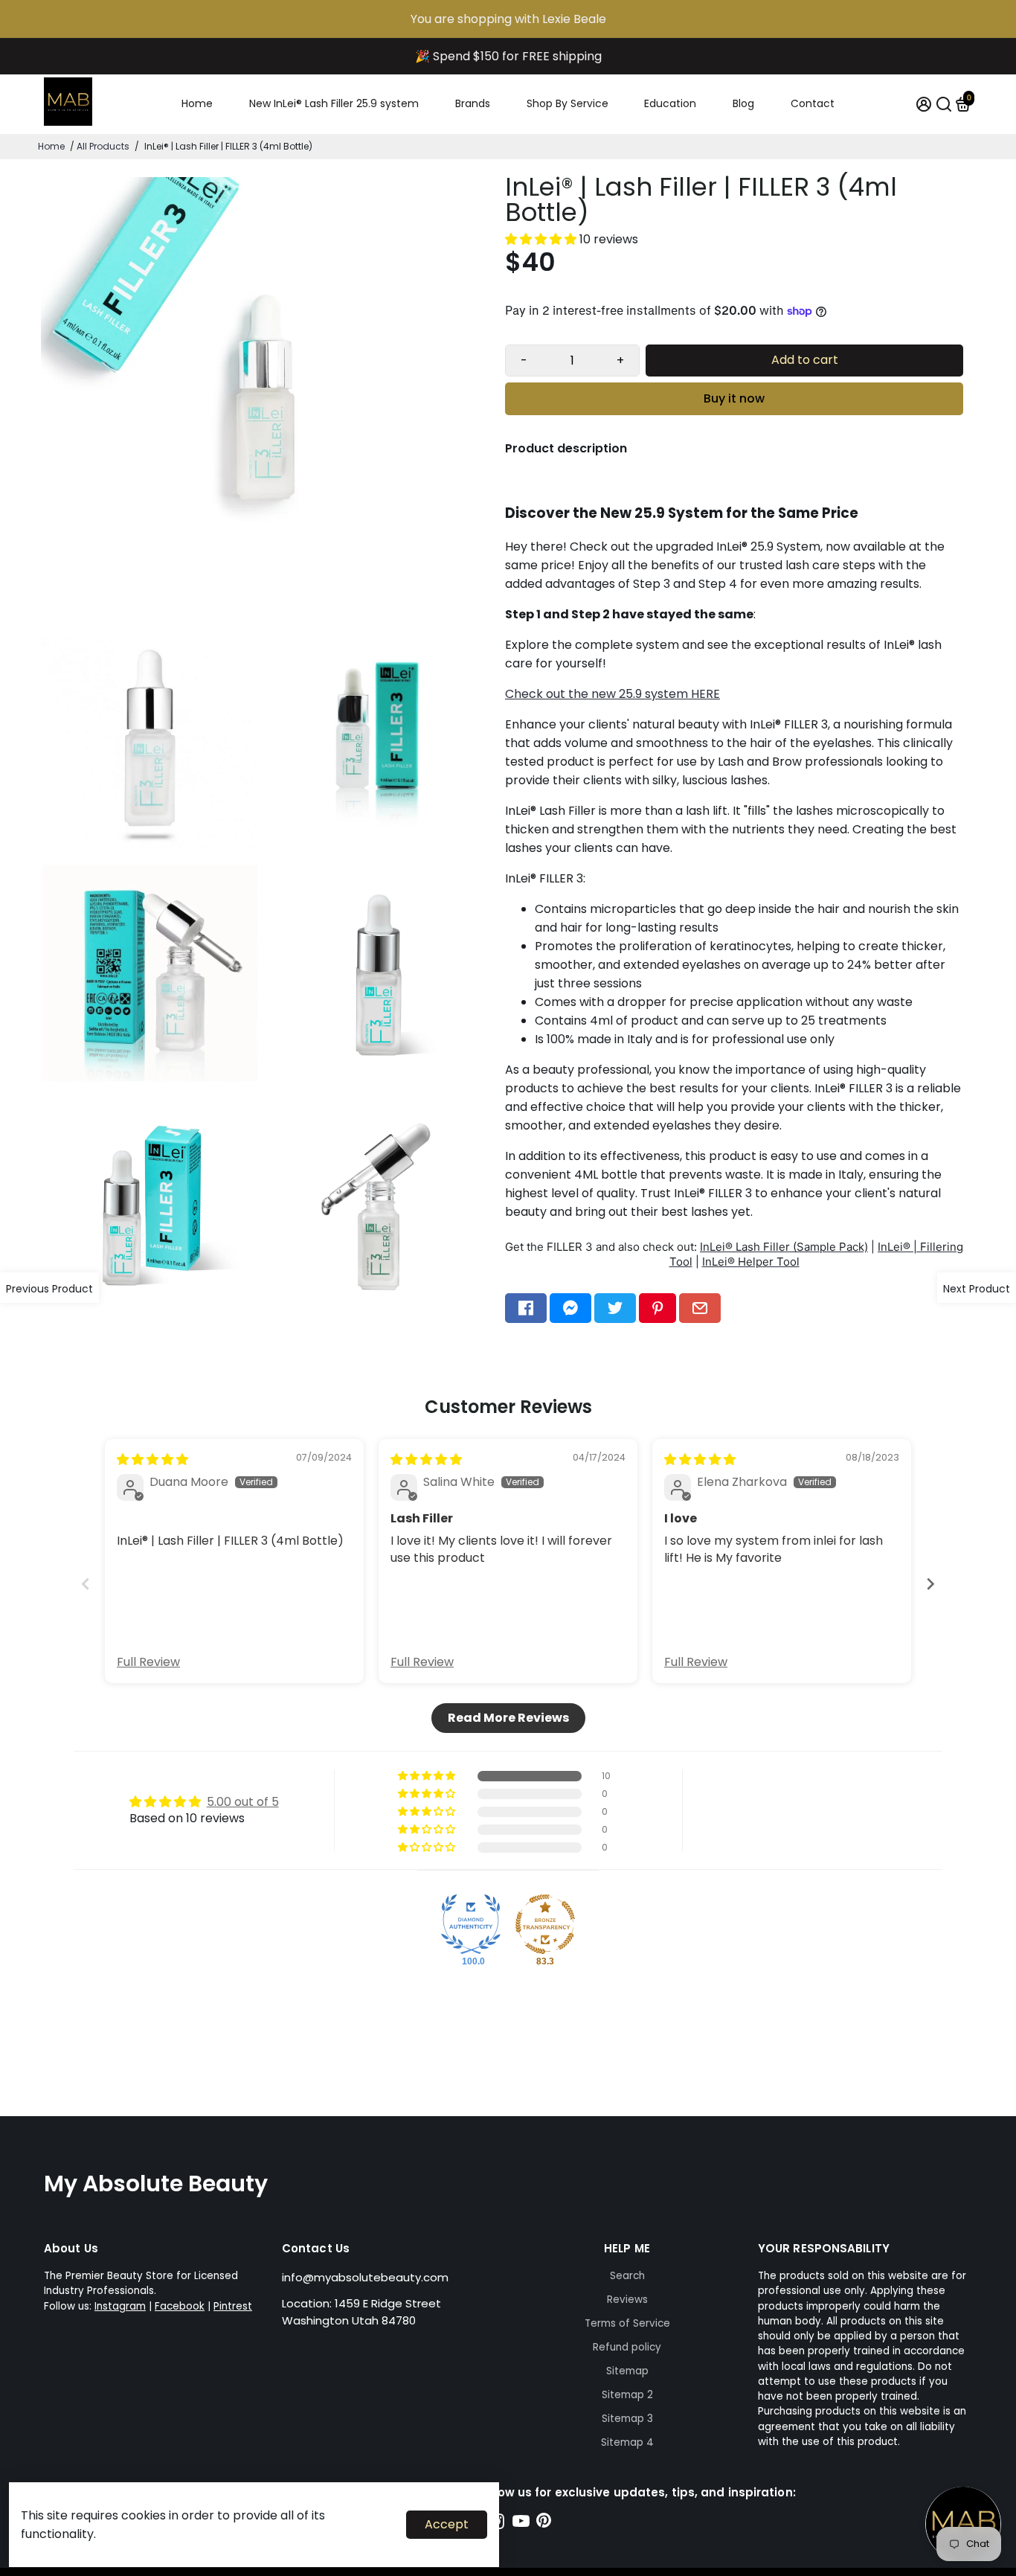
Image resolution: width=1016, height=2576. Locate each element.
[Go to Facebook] (526, 1308)
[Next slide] (930, 1584)
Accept (447, 2524)
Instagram (120, 2306)
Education (670, 103)
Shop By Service (568, 103)
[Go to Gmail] (700, 1308)
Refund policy (627, 2347)
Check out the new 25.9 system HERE (613, 694)
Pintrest (233, 2306)
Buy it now (734, 398)
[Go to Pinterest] (657, 1308)
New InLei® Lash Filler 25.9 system (334, 103)
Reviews (627, 2300)
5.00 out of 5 (243, 1802)
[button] (542, 239)
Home (197, 103)
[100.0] (471, 1924)
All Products (103, 146)
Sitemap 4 (627, 2442)
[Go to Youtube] (521, 2524)
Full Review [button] (148, 1662)
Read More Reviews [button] (508, 1718)
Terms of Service (627, 2323)
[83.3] (545, 1924)
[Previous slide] (86, 1584)
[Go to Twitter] (615, 1308)
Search (627, 2276)
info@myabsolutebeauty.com (365, 2277)
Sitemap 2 (627, 2395)
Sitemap (627, 2371)
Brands (473, 103)
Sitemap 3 (627, 2419)
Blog (743, 103)
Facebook (180, 2306)
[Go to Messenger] (570, 1308)
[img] (152, 1460)
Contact (813, 103)
